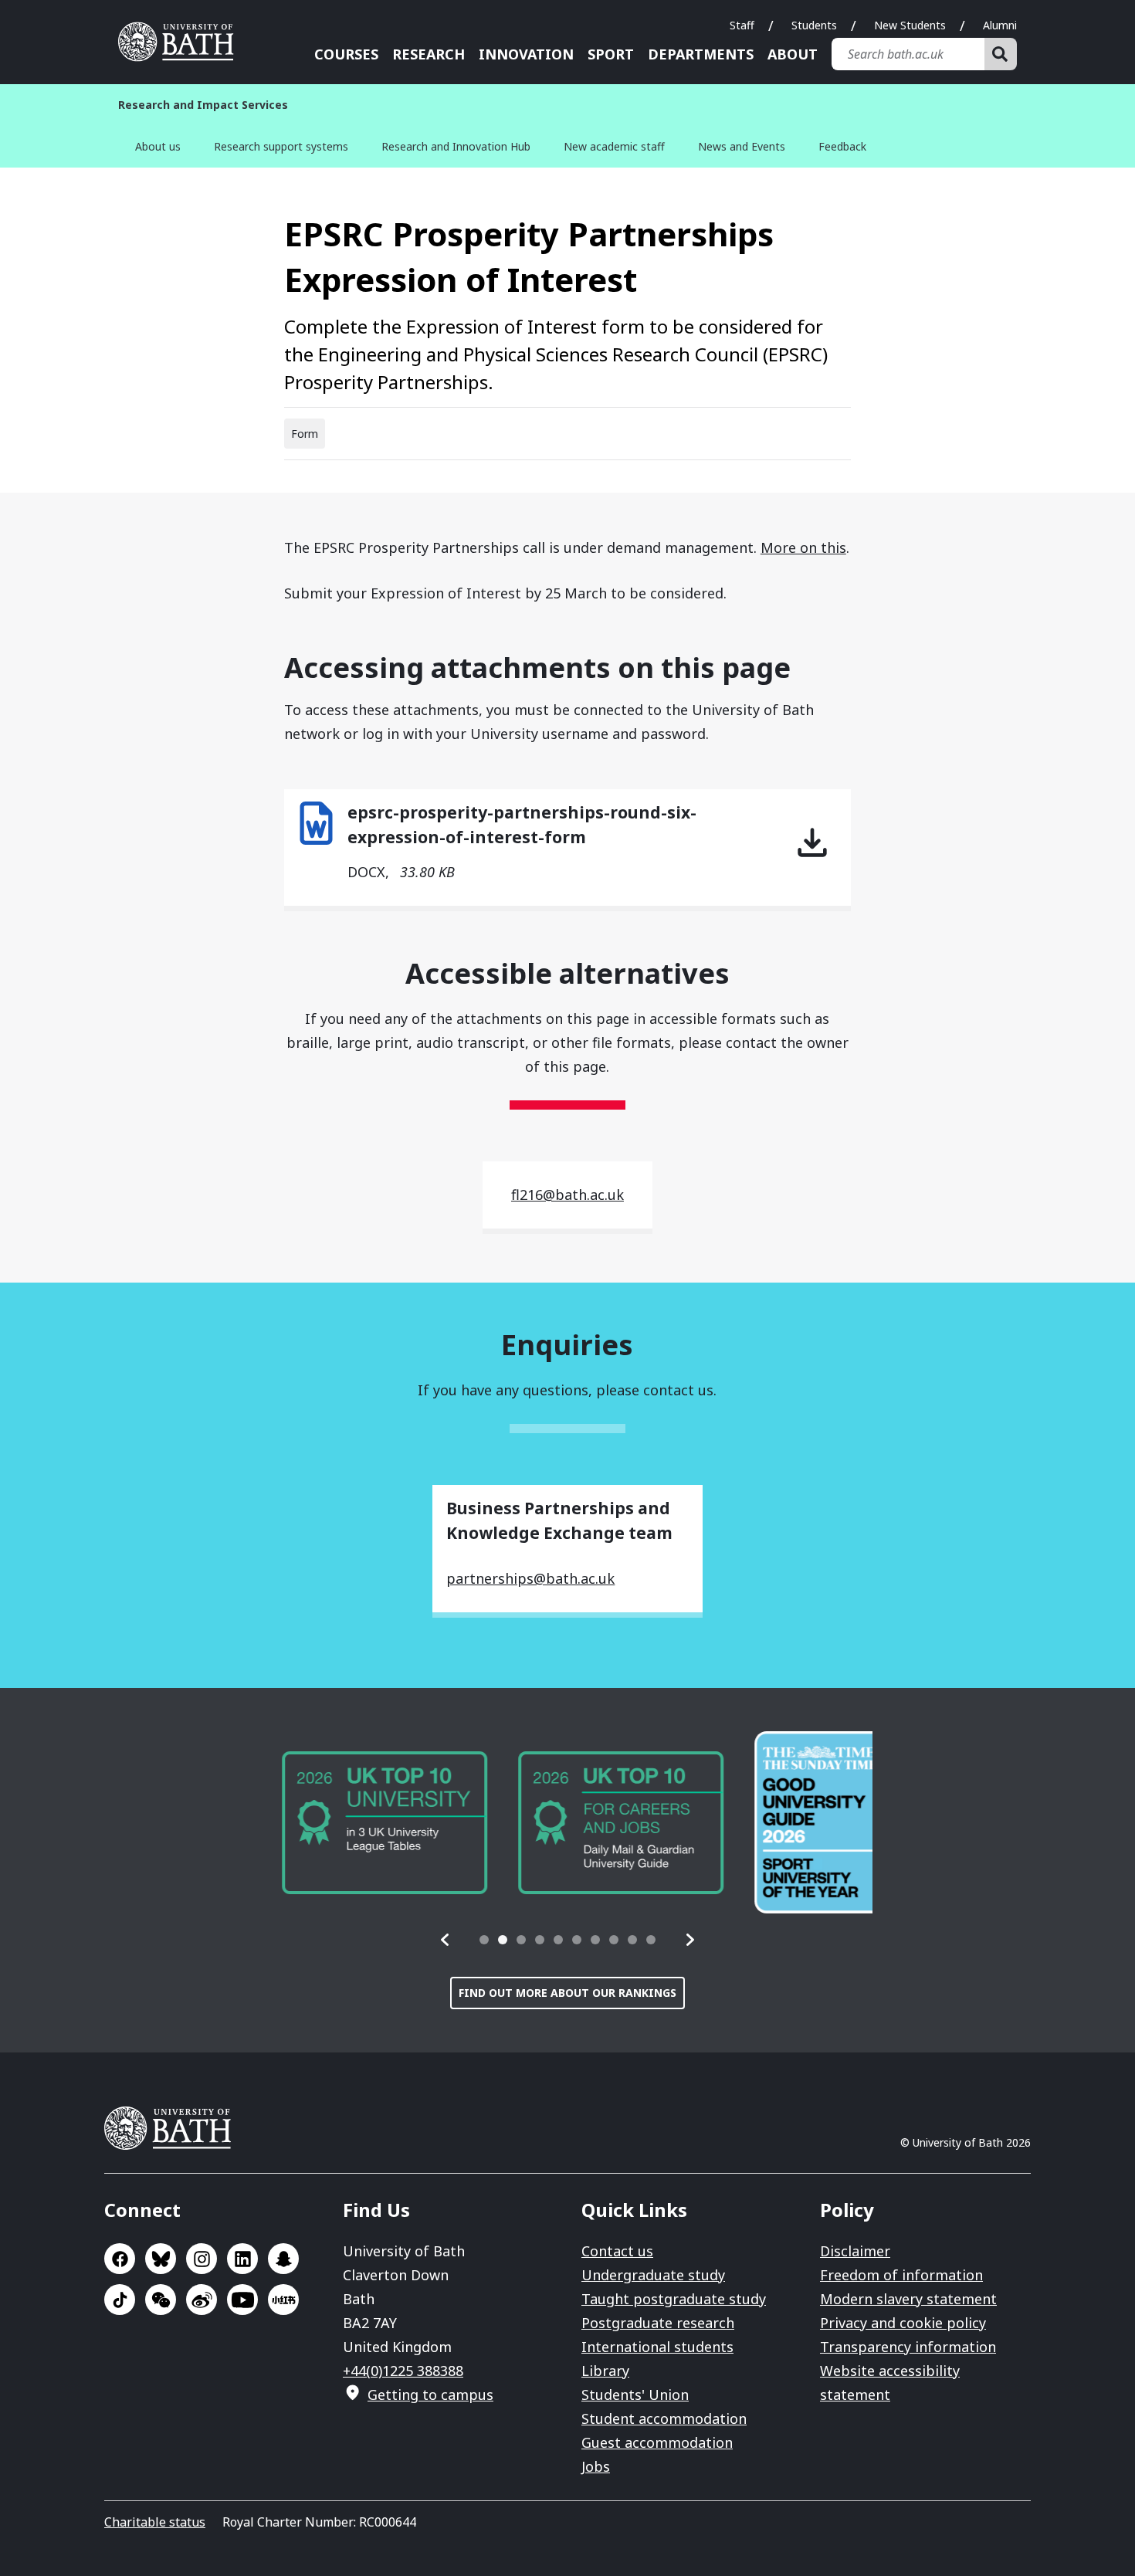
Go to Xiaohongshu (283, 2300)
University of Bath (181, 42)
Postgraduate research (658, 2323)
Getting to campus (430, 2395)
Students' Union (635, 2395)
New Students (910, 25)
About (793, 54)
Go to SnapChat (283, 2259)
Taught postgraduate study (674, 2299)
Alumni (1000, 25)
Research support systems (281, 146)
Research (429, 54)
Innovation (526, 54)
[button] (446, 1940)
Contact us (617, 2251)
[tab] (484, 1940)
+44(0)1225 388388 (403, 2371)
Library (605, 2371)
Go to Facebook (120, 2259)
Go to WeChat (161, 2300)
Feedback (842, 146)
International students (657, 2347)
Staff (742, 25)
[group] (365, 1823)
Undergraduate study (653, 2275)
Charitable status (155, 2522)
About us (158, 146)
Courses (346, 54)
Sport (611, 54)
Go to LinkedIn (242, 2259)
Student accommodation (664, 2418)
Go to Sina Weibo (202, 2300)
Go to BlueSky (161, 2259)
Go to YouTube (242, 2300)
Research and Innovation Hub (456, 146)
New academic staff (614, 146)
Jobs (596, 2466)
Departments (701, 54)
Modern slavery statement (908, 2299)
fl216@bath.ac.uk (567, 1195)
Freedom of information (901, 2275)
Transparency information (908, 2347)
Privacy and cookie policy (903, 2323)
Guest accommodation (657, 2442)
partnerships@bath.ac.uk (530, 1578)
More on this (803, 547)
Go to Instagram (202, 2259)
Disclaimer (855, 2251)
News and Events (742, 146)
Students (814, 25)
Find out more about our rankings (567, 1993)
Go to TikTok (120, 2300)
